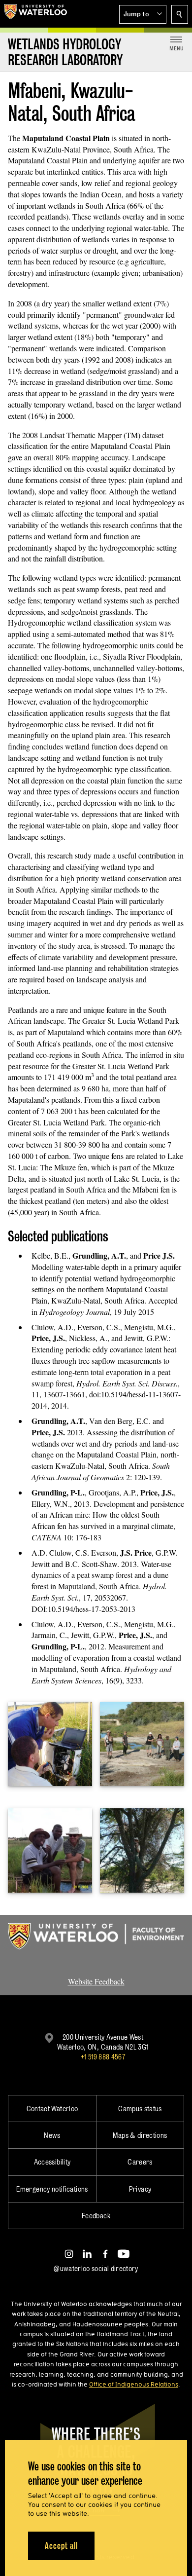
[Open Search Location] (180, 14)
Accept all (61, 2546)
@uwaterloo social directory (96, 2268)
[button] (143, 14)
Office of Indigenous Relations (134, 2384)
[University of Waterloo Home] (35, 14)
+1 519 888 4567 (103, 2057)
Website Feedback (96, 1981)
